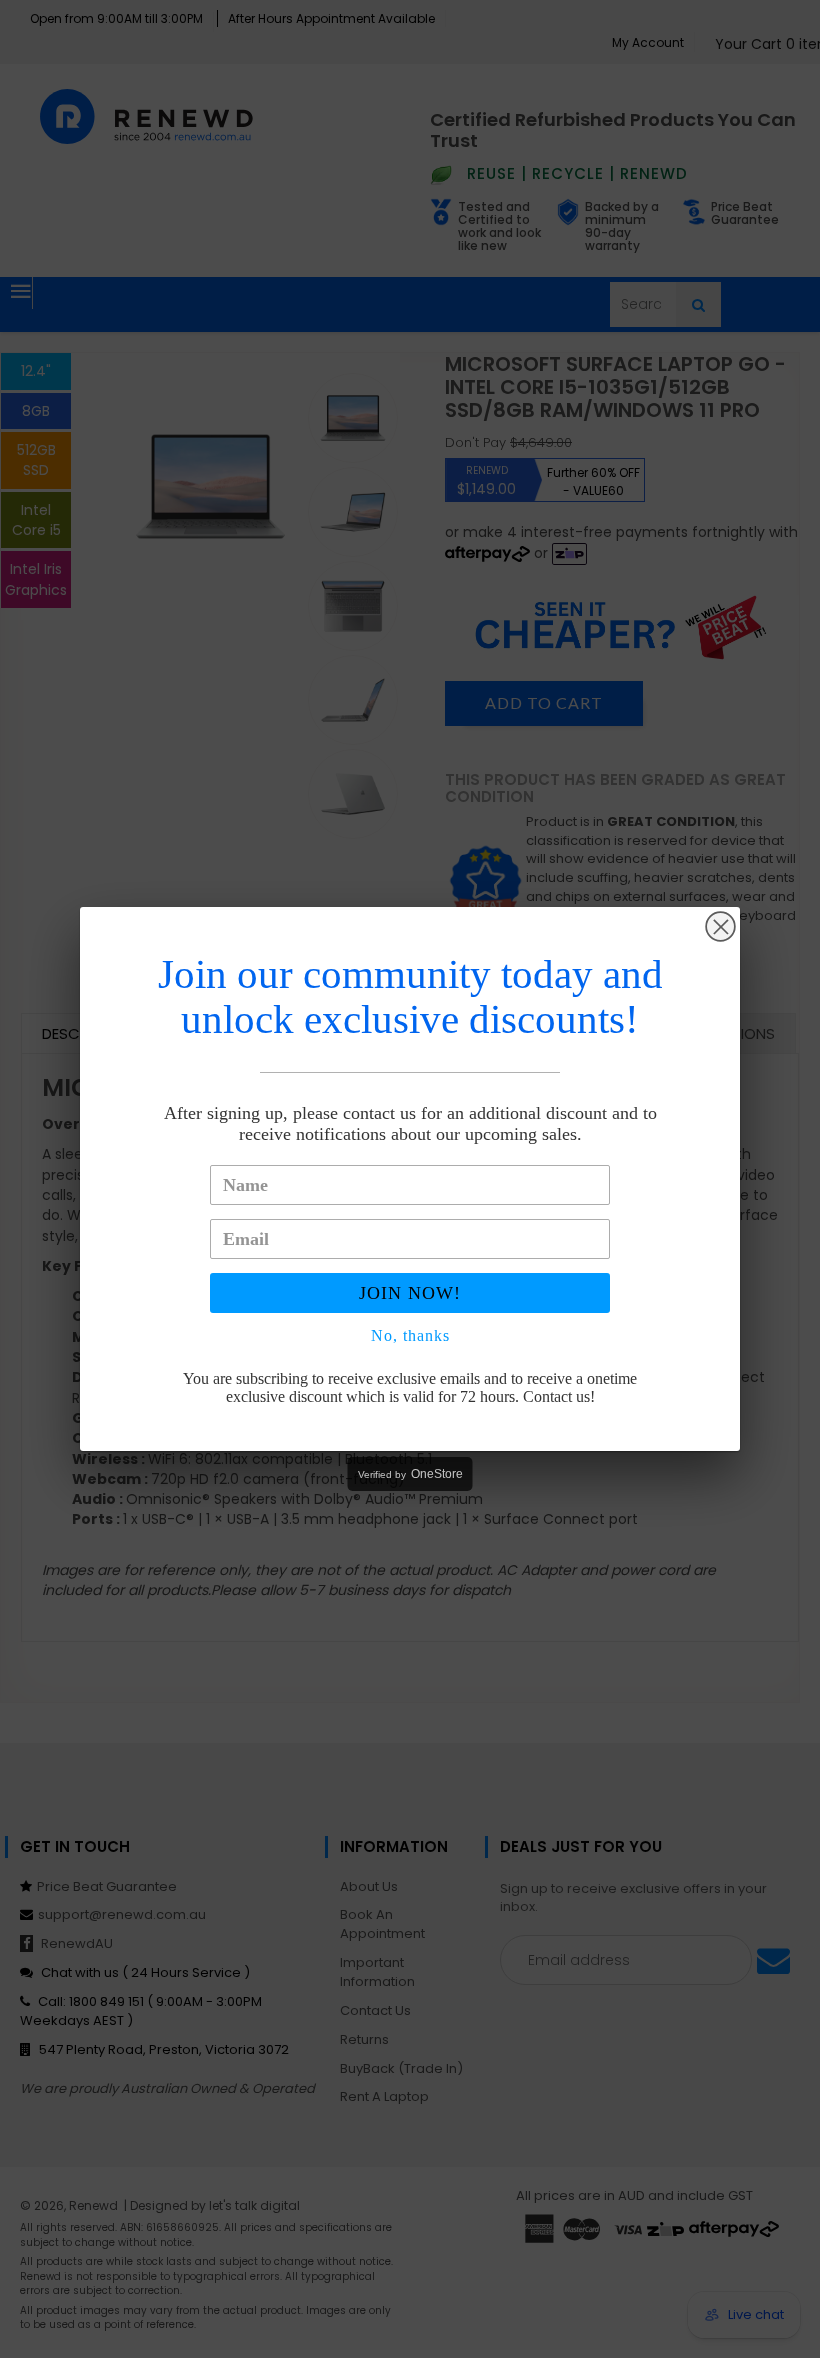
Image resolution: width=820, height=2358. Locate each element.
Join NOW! (410, 1293)
